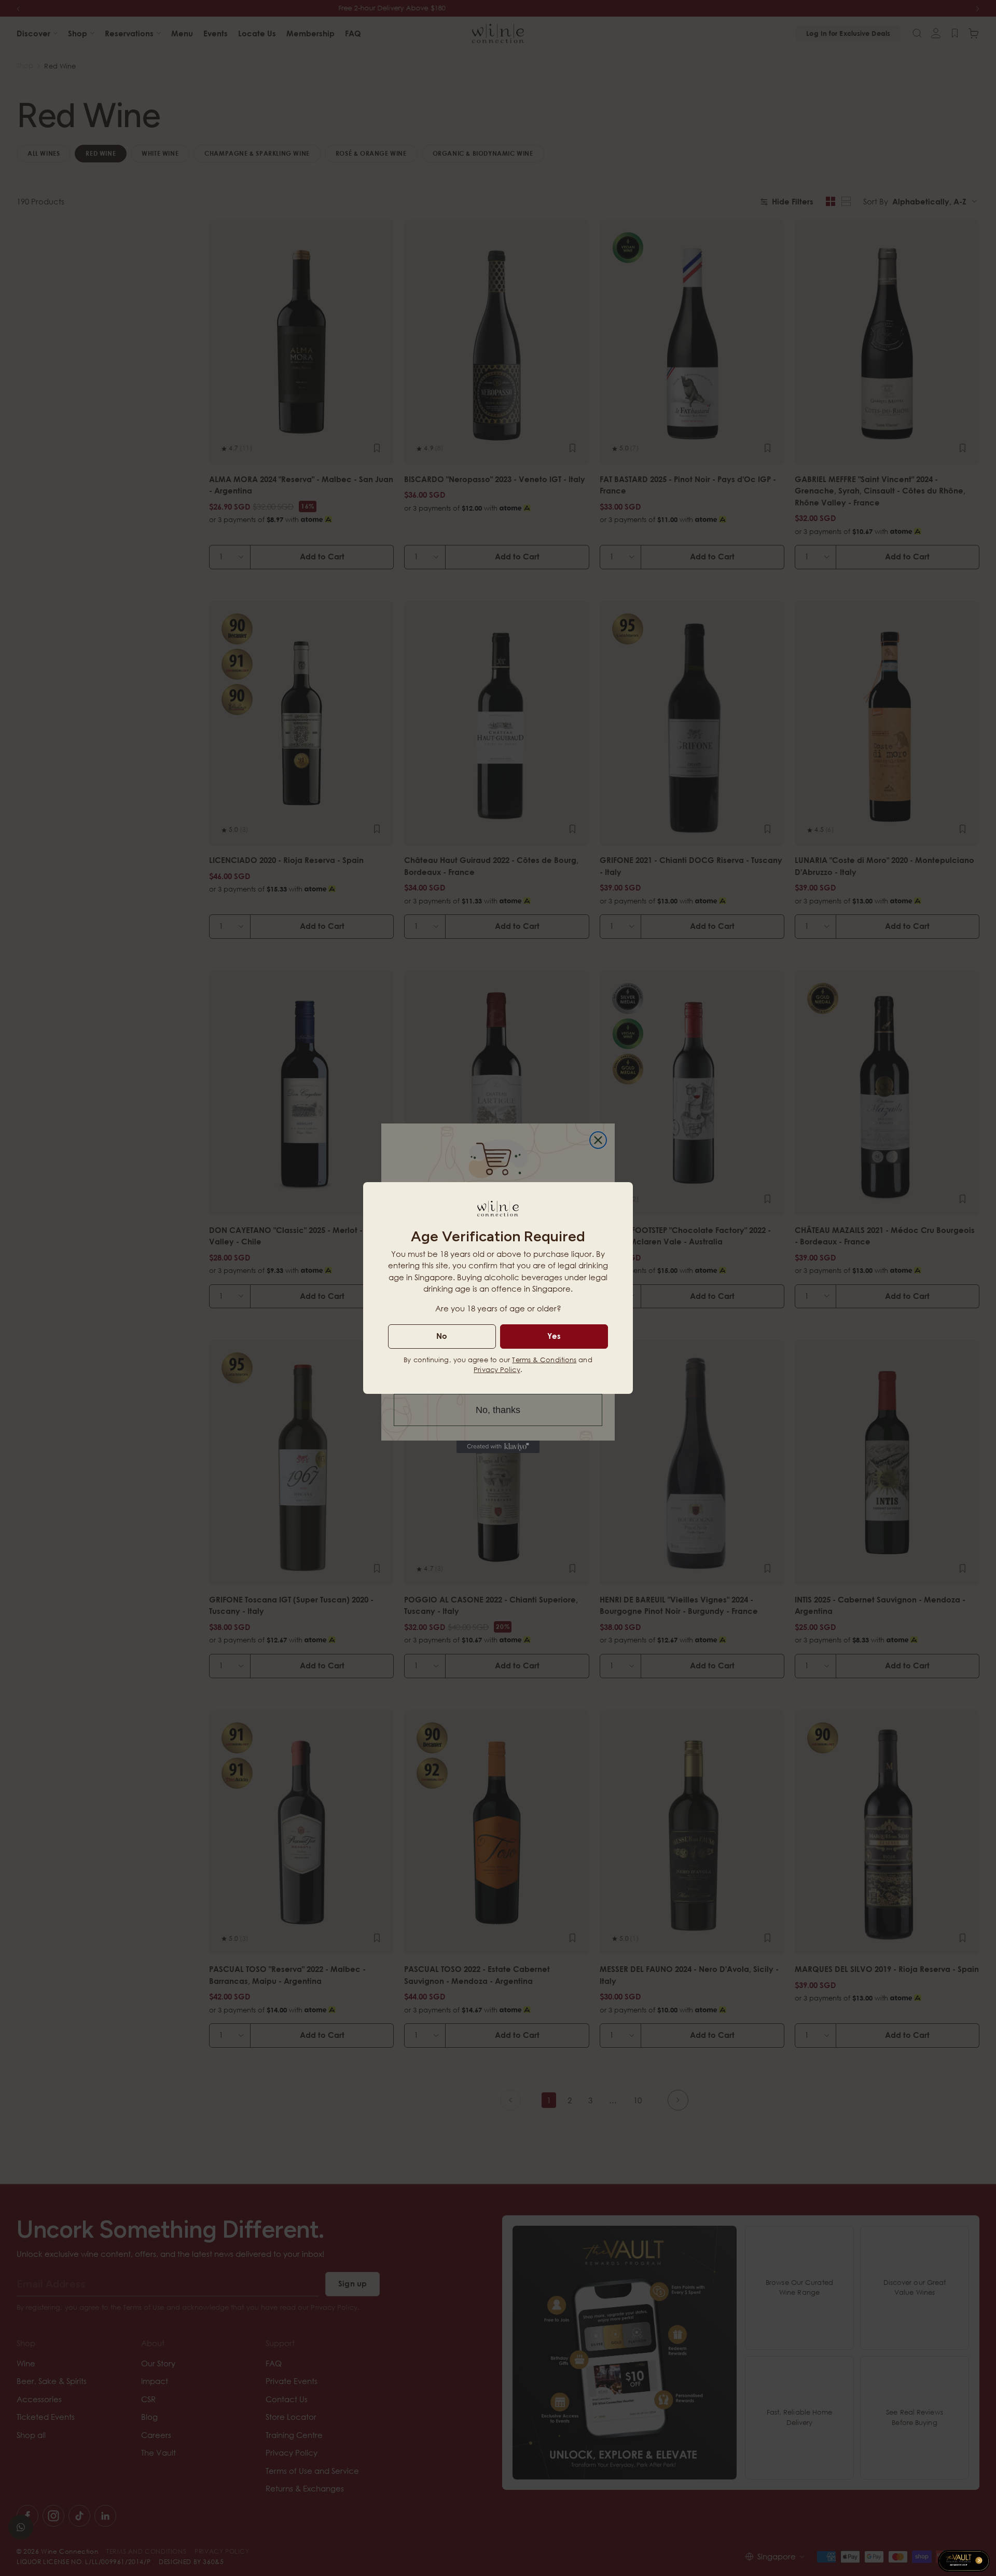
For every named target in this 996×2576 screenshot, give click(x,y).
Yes (554, 1336)
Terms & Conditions (544, 1360)
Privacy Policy (497, 1369)
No (442, 1336)
